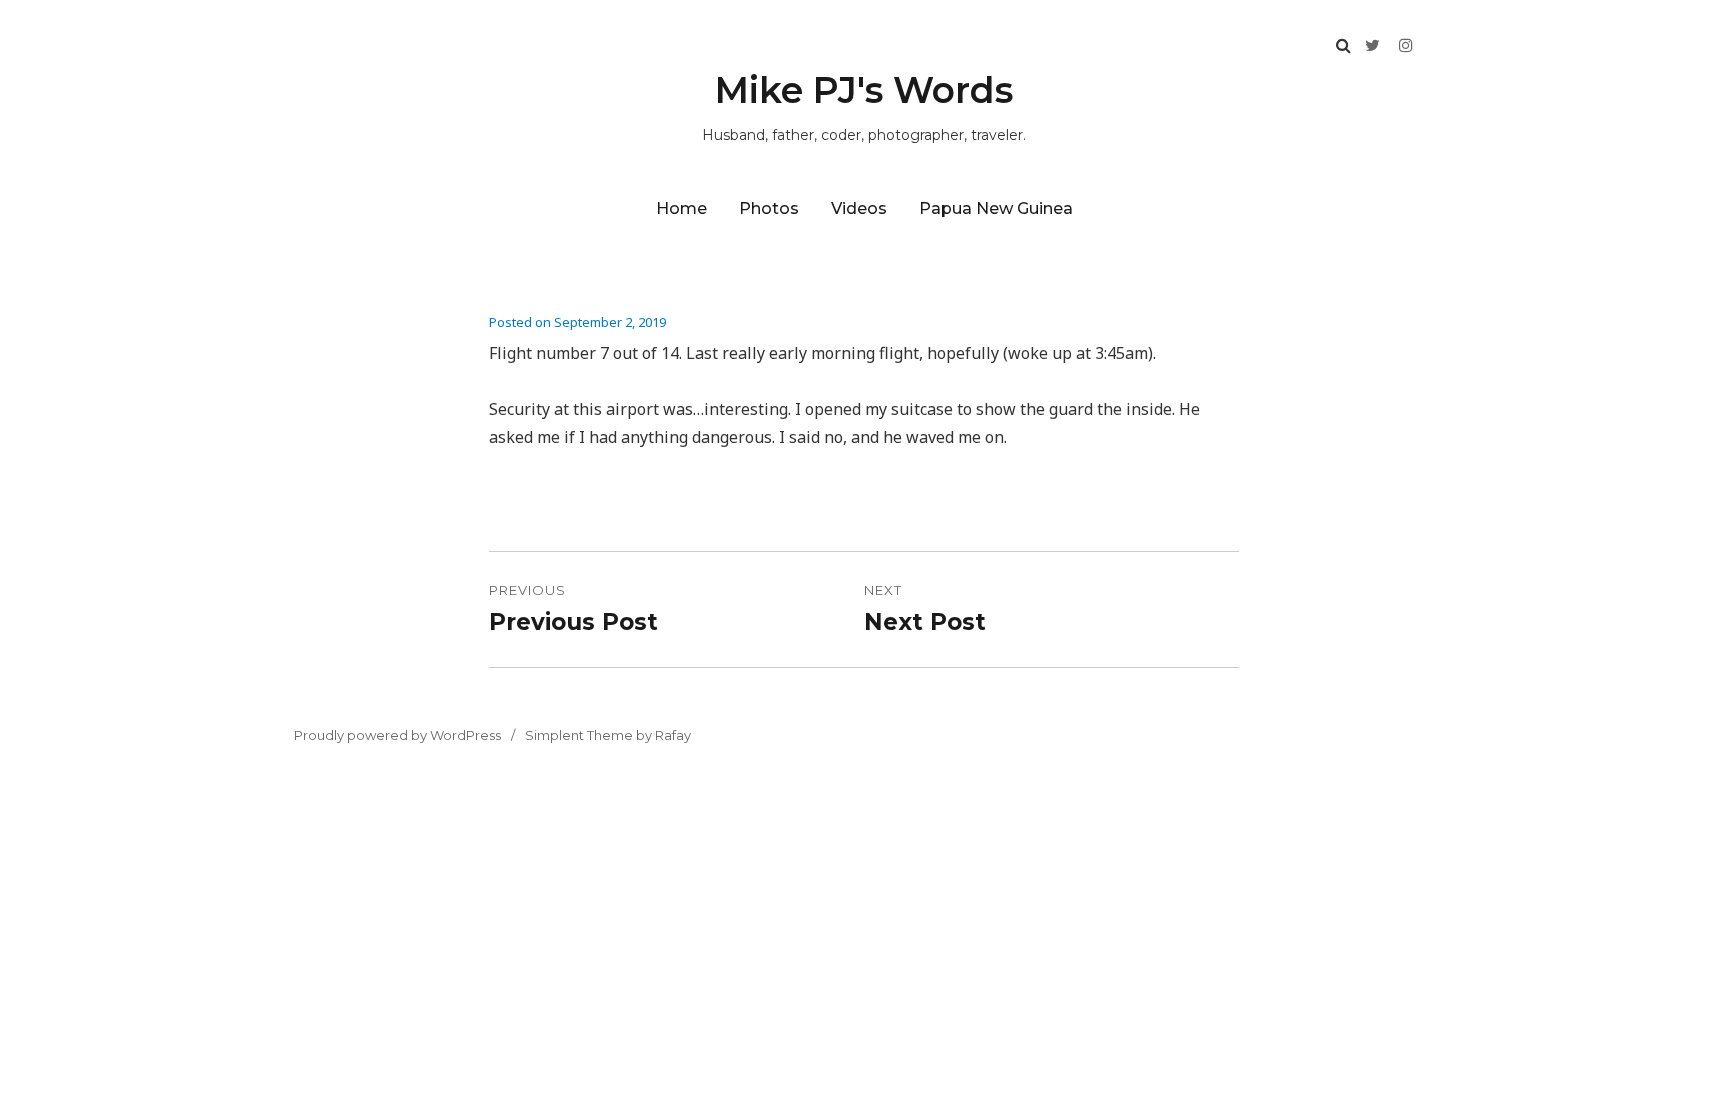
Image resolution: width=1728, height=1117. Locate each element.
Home (681, 208)
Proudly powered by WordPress (397, 735)
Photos (769, 208)
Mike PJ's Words (864, 90)
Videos (859, 208)
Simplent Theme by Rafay (608, 735)
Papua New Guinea (996, 208)
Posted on (577, 322)
